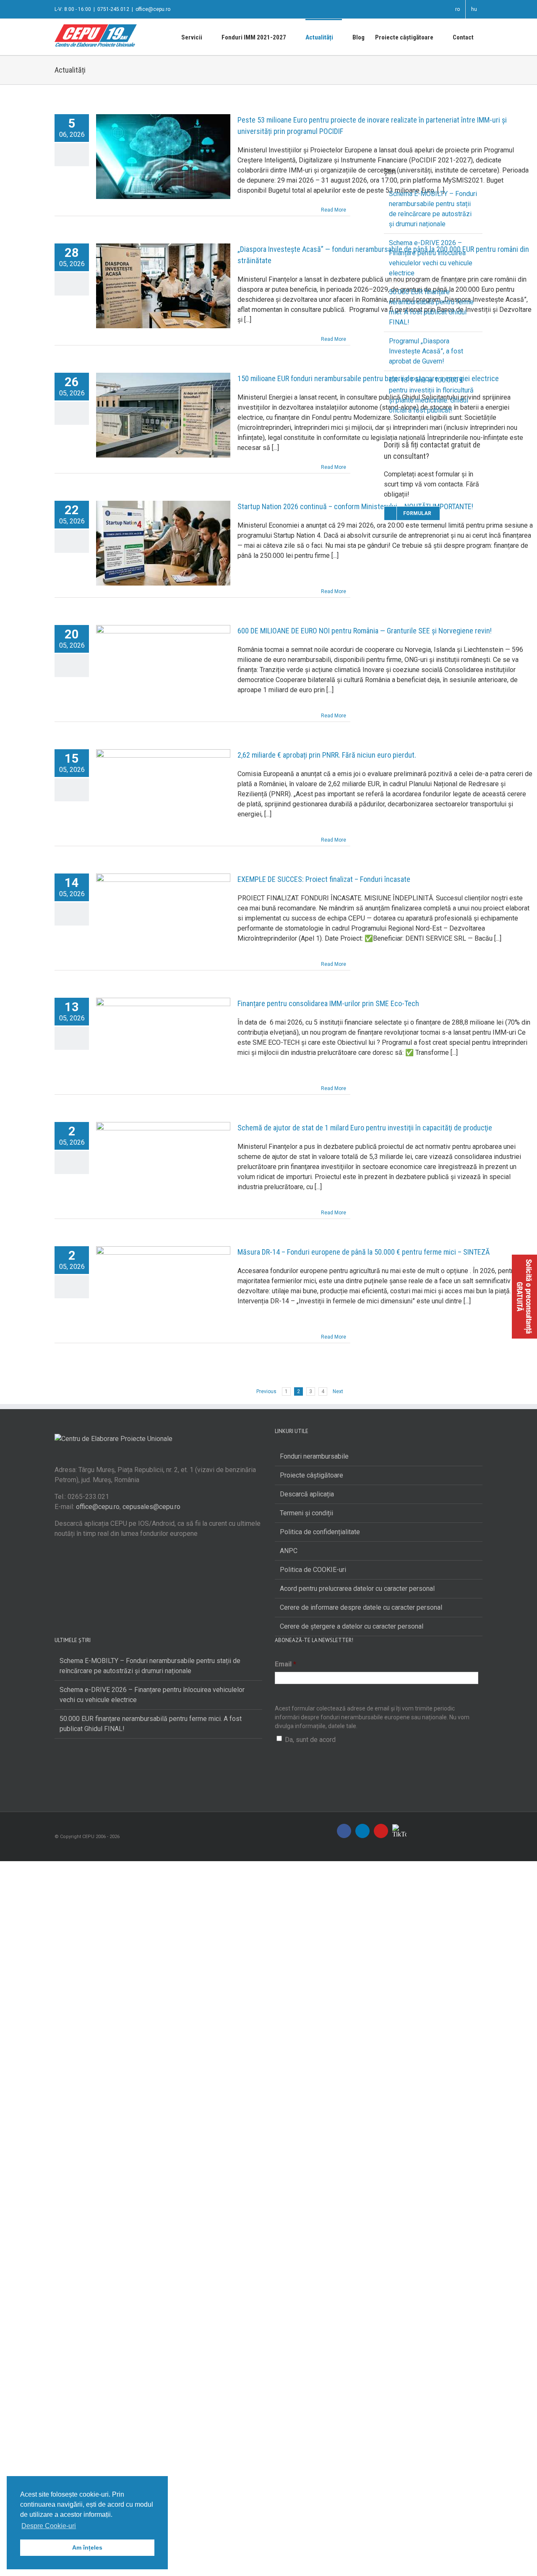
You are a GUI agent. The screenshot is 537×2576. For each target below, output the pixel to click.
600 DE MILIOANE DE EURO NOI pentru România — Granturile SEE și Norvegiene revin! (365, 631)
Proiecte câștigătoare (312, 1475)
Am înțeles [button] (87, 2547)
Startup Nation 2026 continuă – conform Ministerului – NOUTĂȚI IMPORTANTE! (355, 506)
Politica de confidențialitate (320, 1532)
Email (285, 1664)
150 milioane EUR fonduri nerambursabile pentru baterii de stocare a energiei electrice (368, 378)
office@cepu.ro (153, 9)
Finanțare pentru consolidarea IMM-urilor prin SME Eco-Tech (328, 1003)
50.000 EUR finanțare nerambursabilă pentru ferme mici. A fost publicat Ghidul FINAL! (151, 1724)
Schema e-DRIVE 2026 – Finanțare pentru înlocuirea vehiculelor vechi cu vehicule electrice (152, 1695)
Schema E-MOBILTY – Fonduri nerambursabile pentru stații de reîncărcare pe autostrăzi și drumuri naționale (150, 1666)
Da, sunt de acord (310, 1740)
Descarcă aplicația (307, 1494)
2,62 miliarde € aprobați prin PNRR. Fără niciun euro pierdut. (327, 755)
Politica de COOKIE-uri (313, 1570)
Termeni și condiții (306, 1513)
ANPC (289, 1551)
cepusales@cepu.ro (151, 1507)
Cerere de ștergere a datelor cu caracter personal (352, 1626)
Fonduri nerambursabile (314, 1456)
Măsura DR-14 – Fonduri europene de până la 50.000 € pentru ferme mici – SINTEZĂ (364, 1252)
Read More (334, 210)
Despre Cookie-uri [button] (49, 2526)
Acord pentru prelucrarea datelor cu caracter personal (357, 1589)
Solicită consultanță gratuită (524, 1297)
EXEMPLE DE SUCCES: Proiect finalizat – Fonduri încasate (324, 879)
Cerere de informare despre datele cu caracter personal (361, 1607)
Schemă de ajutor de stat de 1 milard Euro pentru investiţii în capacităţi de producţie (365, 1128)
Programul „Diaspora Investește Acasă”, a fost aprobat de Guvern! (426, 351)
